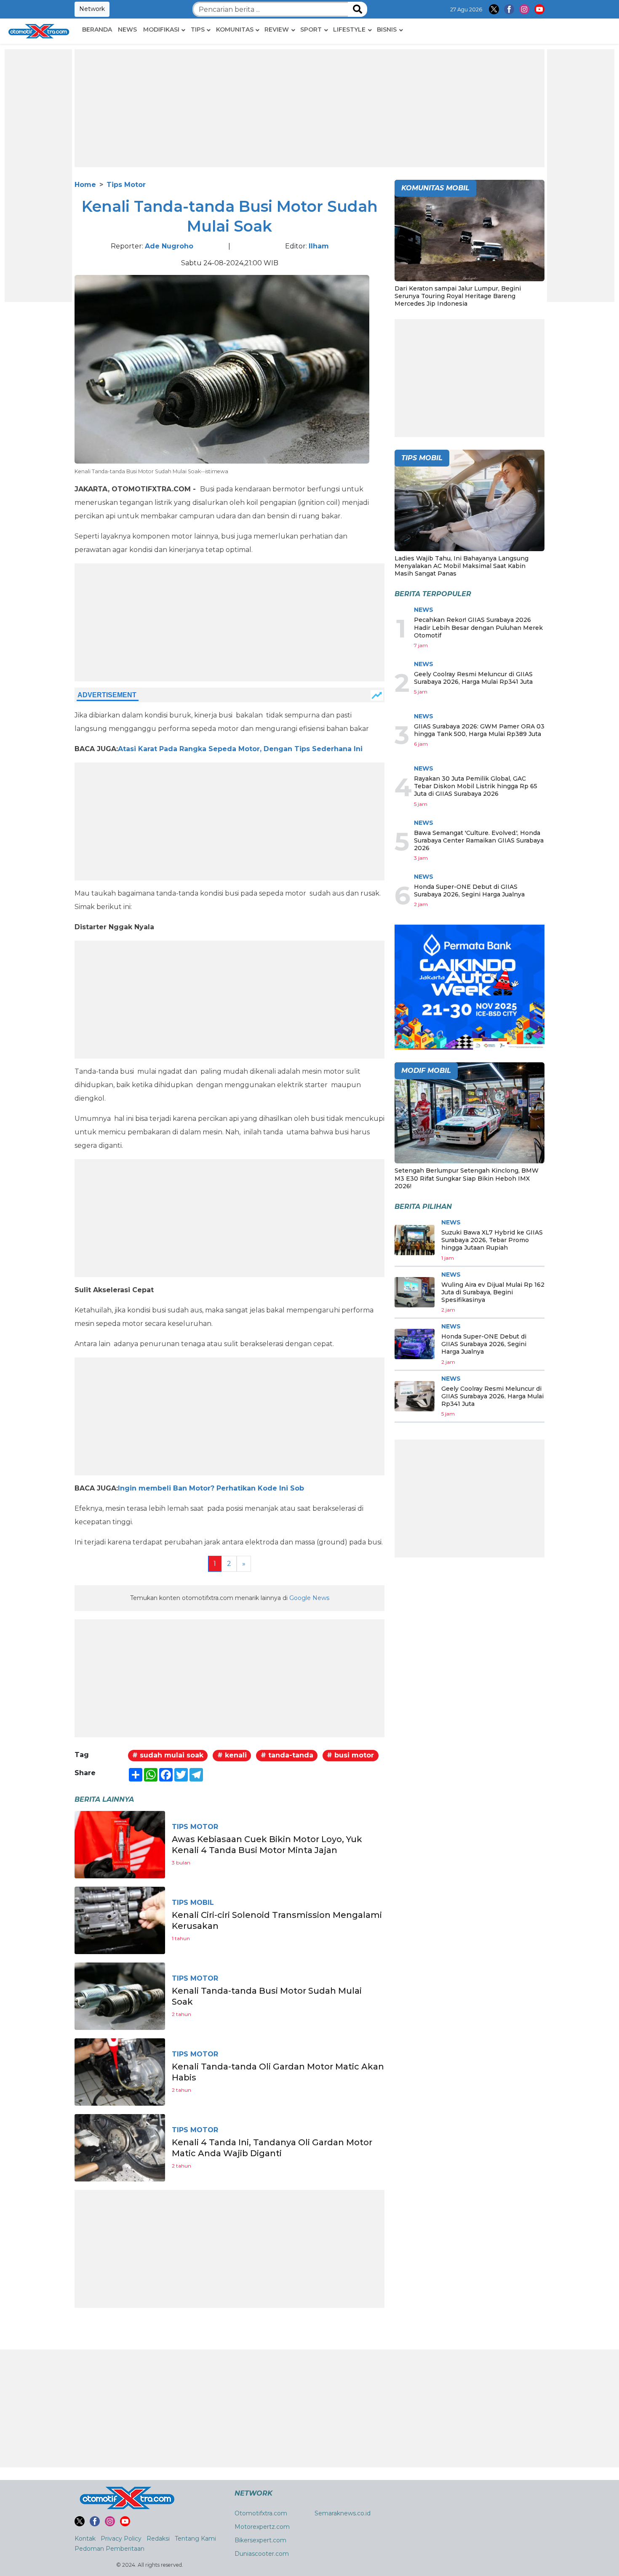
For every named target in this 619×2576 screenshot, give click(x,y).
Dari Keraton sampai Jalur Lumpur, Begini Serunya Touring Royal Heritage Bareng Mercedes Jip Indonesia (458, 296)
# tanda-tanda (287, 1755)
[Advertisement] (38, 176)
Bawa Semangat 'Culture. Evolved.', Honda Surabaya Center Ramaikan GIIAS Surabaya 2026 (479, 840)
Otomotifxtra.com (261, 2513)
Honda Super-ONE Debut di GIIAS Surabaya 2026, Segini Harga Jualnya (469, 891)
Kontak (85, 2539)
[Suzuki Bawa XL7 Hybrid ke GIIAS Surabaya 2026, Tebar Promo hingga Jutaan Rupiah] (415, 1240)
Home (85, 185)
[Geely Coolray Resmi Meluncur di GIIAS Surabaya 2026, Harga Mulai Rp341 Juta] (415, 1396)
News (127, 29)
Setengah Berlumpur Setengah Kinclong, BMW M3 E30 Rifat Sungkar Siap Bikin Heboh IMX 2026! (467, 1178)
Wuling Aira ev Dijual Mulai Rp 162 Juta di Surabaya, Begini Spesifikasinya (493, 1292)
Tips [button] (198, 29)
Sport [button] (311, 29)
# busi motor (350, 1755)
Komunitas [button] (235, 29)
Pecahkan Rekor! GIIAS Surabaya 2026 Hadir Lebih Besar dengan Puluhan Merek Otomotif (478, 627)
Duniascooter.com (262, 2554)
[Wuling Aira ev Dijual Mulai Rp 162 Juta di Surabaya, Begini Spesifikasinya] (415, 1292)
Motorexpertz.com (262, 2527)
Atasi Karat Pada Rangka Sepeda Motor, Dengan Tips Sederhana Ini (240, 749)
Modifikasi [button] (161, 29)
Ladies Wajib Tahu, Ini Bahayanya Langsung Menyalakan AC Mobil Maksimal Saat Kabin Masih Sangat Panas (462, 566)
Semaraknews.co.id (343, 2513)
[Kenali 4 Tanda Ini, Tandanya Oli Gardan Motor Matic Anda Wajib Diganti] (120, 2147)
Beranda (97, 29)
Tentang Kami (195, 2539)
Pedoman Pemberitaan (109, 2549)
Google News (309, 1598)
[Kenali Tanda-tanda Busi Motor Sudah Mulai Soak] (120, 1996)
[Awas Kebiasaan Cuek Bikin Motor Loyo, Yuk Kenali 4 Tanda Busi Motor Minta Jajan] (120, 1844)
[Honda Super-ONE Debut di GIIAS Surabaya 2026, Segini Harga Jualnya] (415, 1344)
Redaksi (158, 2539)
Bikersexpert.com (260, 2540)
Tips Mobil (193, 1903)
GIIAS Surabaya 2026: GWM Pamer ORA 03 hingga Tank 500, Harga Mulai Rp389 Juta (479, 730)
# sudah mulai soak (168, 1755)
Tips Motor (126, 185)
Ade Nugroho (169, 246)
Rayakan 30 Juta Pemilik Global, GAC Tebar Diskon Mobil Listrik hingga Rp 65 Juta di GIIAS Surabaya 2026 (476, 786)
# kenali (232, 1755)
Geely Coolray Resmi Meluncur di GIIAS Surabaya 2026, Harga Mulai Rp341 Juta (473, 678)
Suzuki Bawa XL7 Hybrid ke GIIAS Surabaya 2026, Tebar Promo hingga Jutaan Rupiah (492, 1240)
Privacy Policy (121, 2539)
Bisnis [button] (387, 29)
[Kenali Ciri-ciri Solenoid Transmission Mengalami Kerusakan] (120, 1920)
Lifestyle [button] (349, 29)
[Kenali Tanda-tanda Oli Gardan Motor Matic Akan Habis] (120, 2071)
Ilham (319, 246)
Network (92, 9)
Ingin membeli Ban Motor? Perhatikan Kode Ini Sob (211, 1488)
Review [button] (277, 29)
